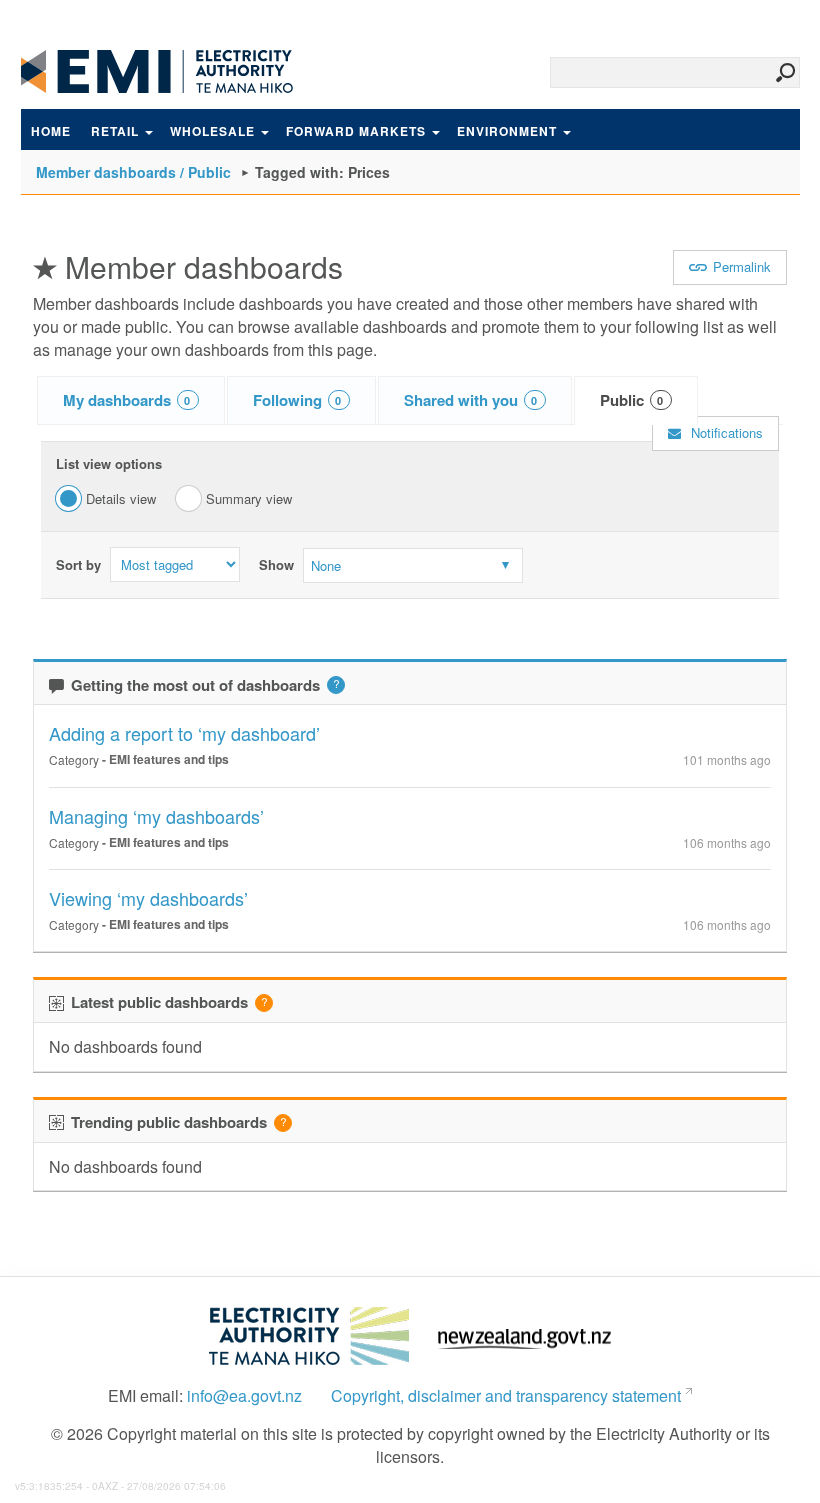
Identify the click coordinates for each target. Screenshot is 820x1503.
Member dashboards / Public (133, 172)
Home (51, 131)
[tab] (131, 400)
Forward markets (356, 131)
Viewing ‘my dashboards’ (148, 898)
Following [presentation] (297, 400)
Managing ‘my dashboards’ (156, 816)
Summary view (249, 498)
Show (276, 565)
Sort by (78, 565)
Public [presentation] (632, 400)
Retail (115, 131)
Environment (507, 131)
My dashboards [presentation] (127, 400)
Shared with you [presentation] (471, 400)
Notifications (725, 432)
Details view (121, 498)
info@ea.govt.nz (244, 1396)
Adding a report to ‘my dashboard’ (184, 733)
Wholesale (212, 131)
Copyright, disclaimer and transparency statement (506, 1396)
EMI (171, 71)
